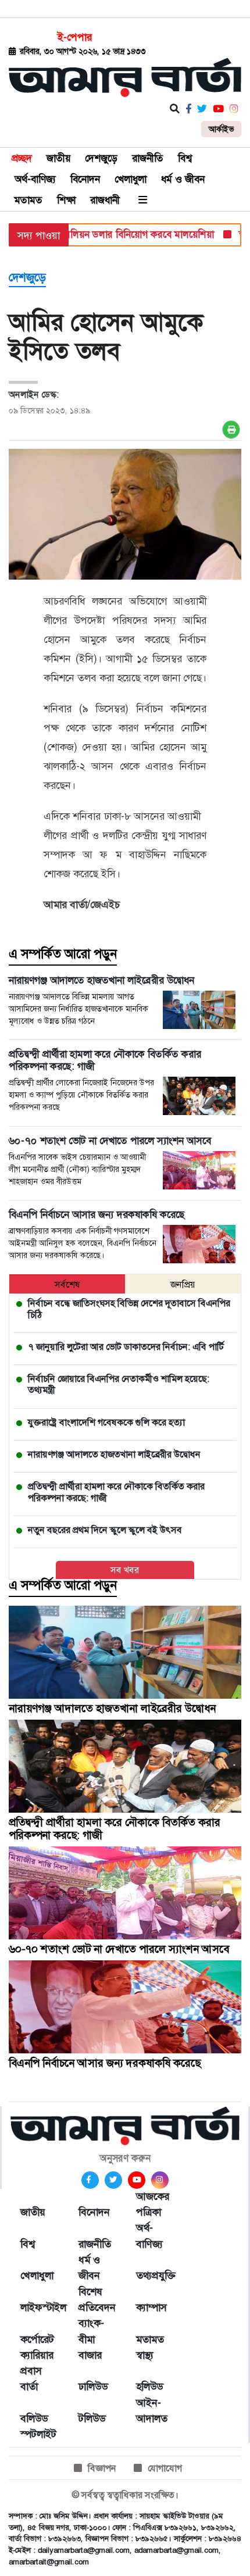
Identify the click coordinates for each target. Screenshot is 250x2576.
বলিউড (34, 2418)
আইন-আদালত (152, 2411)
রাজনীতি (148, 158)
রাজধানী (105, 200)
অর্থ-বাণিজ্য (35, 179)
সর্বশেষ (67, 1285)
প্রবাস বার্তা (31, 2379)
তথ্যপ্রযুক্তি (153, 2275)
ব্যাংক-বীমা (91, 2331)
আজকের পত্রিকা (153, 2204)
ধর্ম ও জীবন (183, 179)
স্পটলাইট (38, 2434)
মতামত (28, 200)
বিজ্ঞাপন (102, 2468)
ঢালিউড (93, 2386)
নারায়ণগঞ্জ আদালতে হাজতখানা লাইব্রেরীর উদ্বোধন (112, 1708)
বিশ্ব (185, 158)
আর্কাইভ (221, 129)
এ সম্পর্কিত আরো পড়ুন (63, 954)
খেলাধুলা (131, 179)
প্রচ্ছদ (22, 158)
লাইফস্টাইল (38, 2307)
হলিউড (149, 2386)
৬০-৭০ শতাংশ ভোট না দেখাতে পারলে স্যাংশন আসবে (119, 1949)
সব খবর (125, 1570)
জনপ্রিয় (183, 1285)
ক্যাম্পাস (151, 2307)
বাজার (90, 2355)
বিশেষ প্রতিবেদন (96, 2300)
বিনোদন (85, 179)
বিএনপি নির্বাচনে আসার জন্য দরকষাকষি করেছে (105, 2063)
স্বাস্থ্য (145, 2355)
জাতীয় (58, 158)
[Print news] (231, 430)
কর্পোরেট (37, 2339)
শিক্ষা (66, 200)
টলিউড (92, 2418)
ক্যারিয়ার (37, 2355)
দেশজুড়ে (101, 158)
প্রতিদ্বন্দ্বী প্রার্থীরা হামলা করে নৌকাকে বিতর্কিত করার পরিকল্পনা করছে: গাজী (115, 1829)
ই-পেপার (75, 37)
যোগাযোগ (165, 2468)
